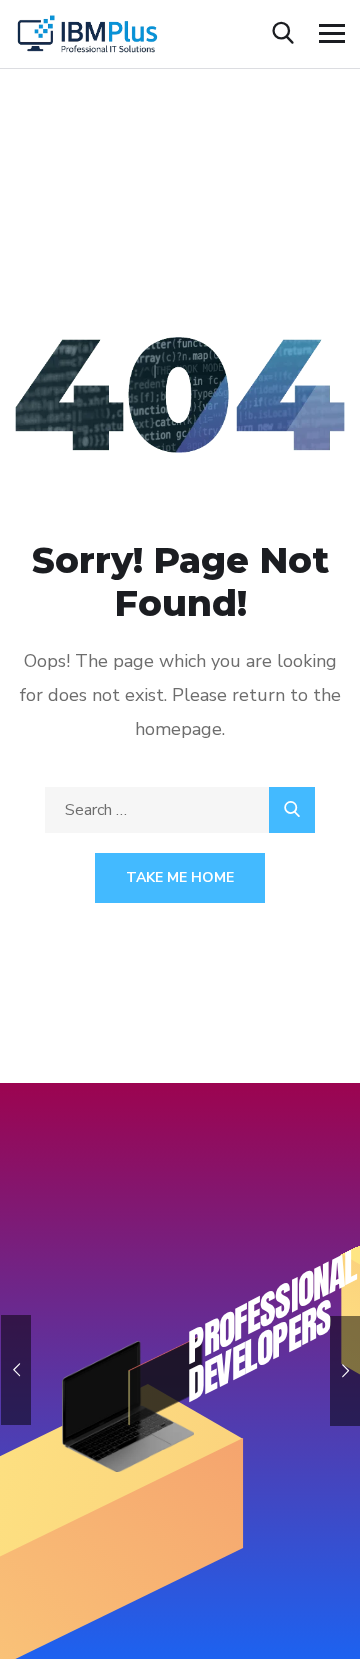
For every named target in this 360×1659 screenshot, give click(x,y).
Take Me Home (180, 877)
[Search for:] (180, 810)
